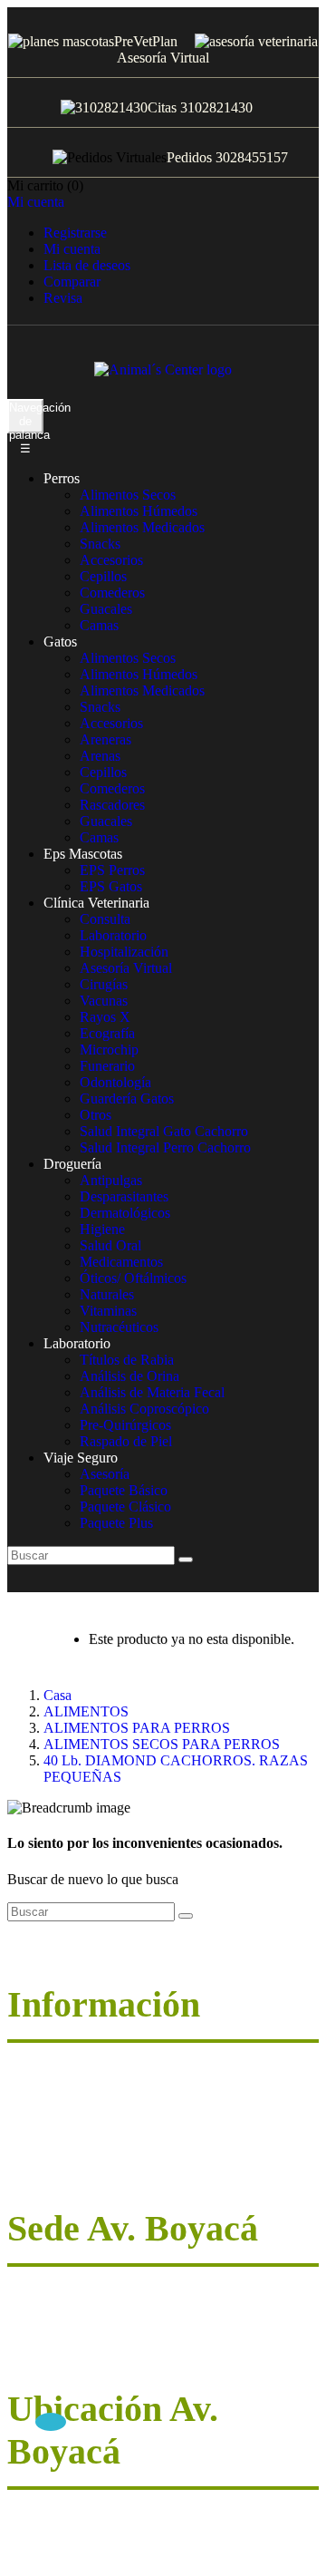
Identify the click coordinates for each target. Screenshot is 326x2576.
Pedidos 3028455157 (227, 157)
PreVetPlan (146, 41)
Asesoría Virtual (163, 58)
